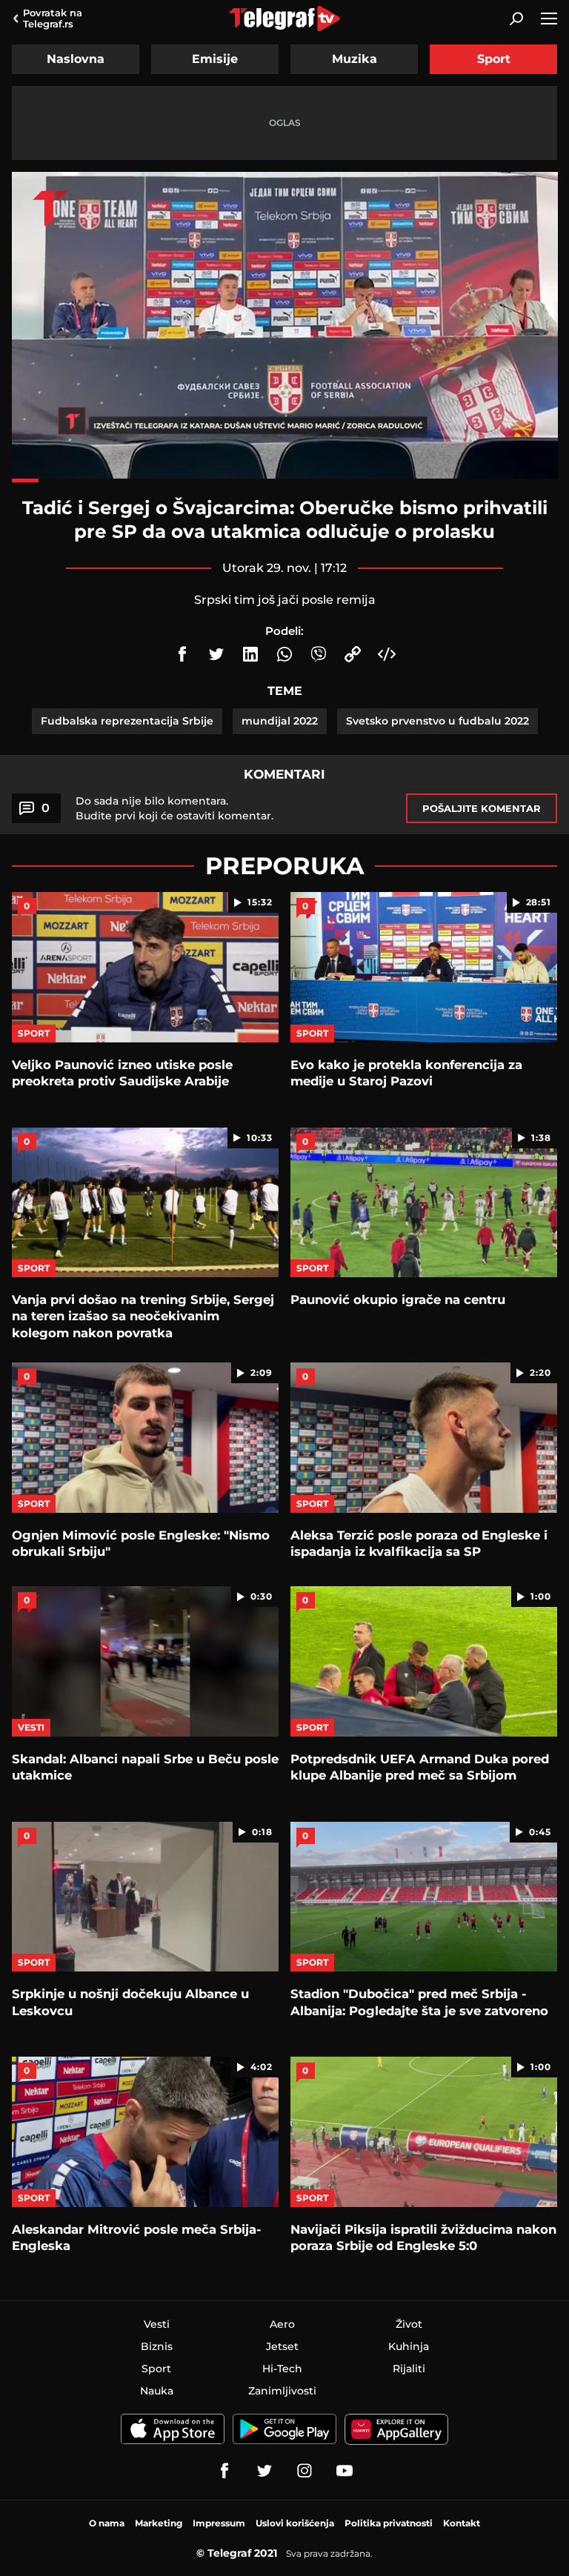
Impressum (219, 2523)
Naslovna (76, 59)
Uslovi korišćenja (295, 2523)
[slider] (285, 480)
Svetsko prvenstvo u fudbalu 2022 (437, 721)
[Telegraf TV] (345, 2471)
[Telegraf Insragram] (305, 2471)
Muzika (355, 59)
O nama (107, 2523)
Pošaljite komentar (482, 808)
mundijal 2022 (280, 721)
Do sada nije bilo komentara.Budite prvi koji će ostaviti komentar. (174, 808)
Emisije (215, 59)
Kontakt (462, 2523)
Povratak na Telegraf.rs (53, 18)
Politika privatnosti (389, 2523)
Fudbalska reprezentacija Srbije (127, 721)
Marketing (159, 2523)
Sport (494, 59)
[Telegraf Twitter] (264, 2471)
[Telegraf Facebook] (224, 2471)
